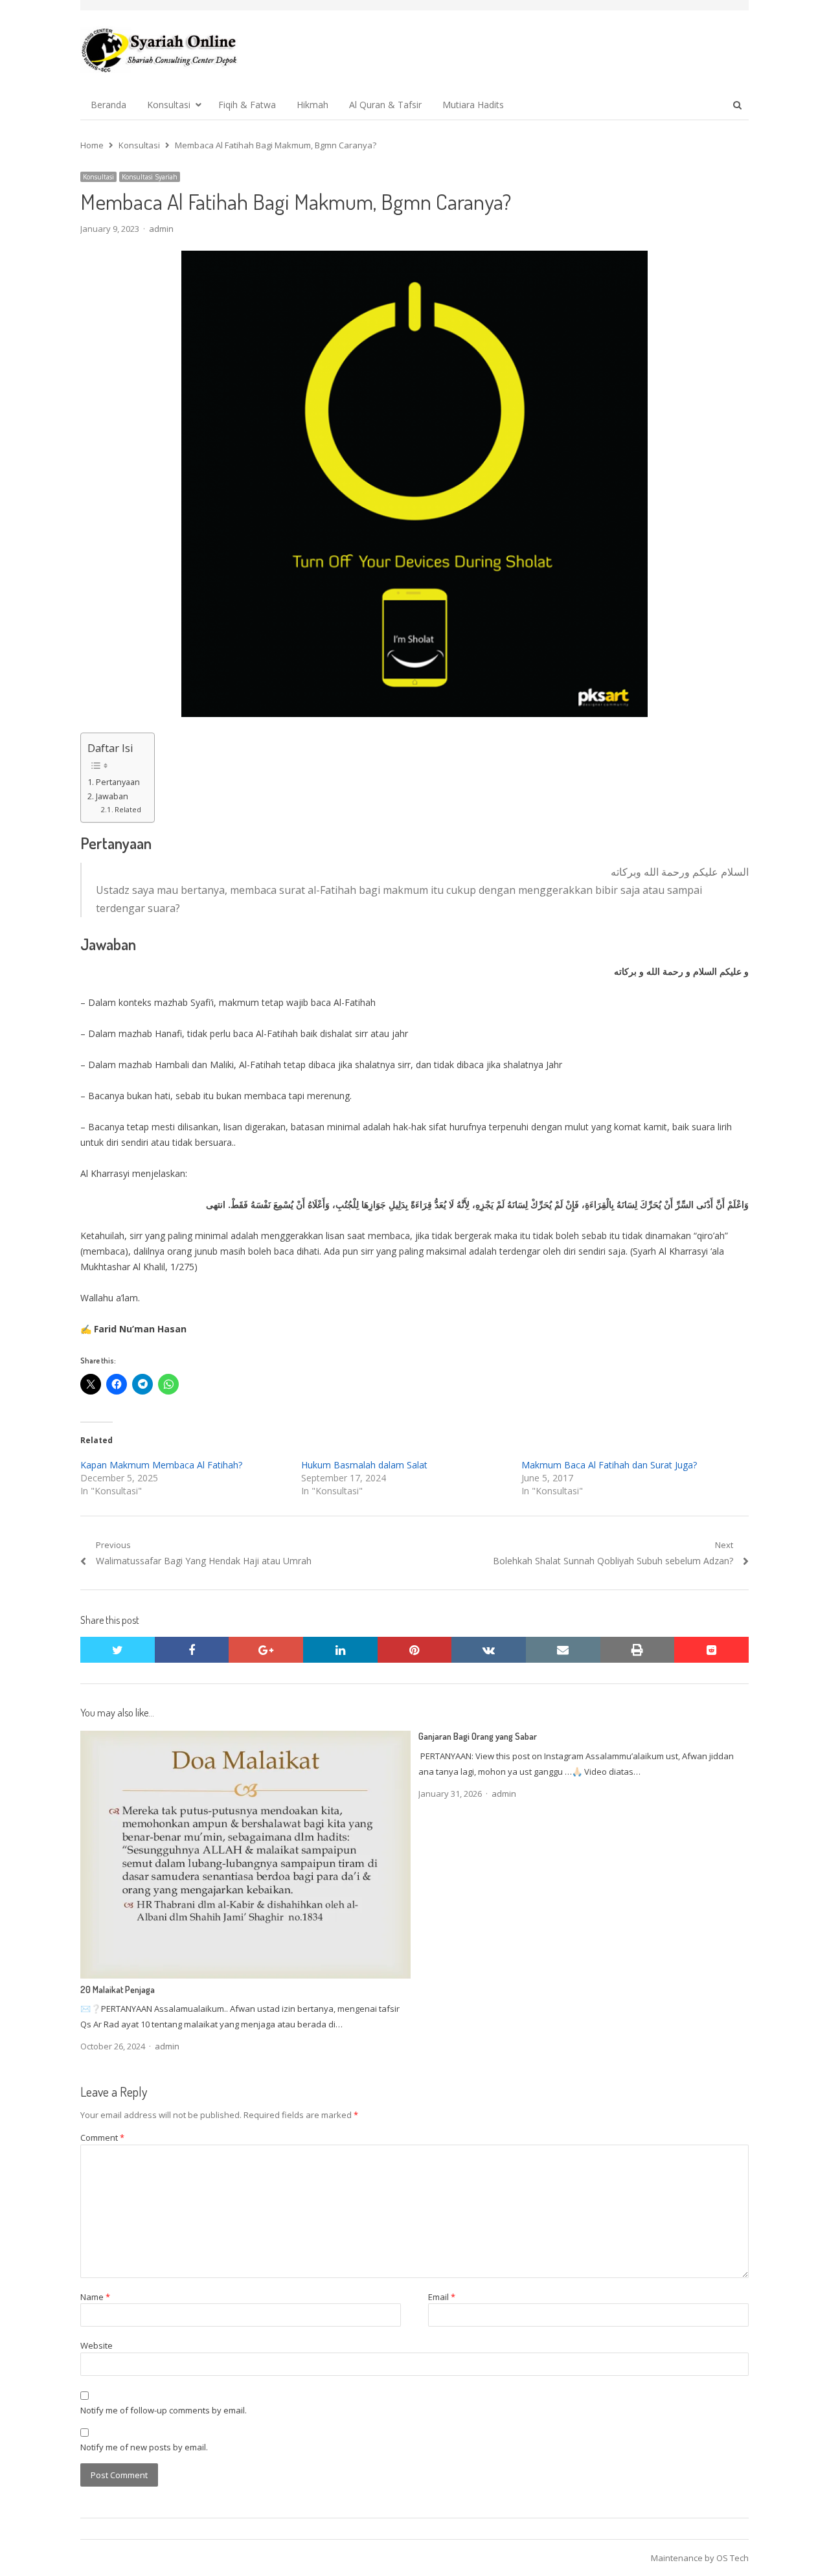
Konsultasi (169, 105)
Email (442, 2297)
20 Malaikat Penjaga (118, 1989)
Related (128, 809)
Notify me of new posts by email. (144, 2447)
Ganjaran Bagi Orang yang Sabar (478, 1736)
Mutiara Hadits (473, 105)
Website (97, 2345)
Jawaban (112, 796)
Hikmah (312, 105)
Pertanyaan (118, 782)
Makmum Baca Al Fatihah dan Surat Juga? (609, 1465)
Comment (102, 2137)
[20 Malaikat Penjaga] (245, 1738)
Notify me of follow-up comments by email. (164, 2410)
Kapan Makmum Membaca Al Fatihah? (161, 1465)
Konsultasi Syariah (150, 177)
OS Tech (732, 2558)
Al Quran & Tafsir (385, 105)
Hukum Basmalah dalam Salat (364, 1465)
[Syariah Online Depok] (159, 50)
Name (95, 2297)
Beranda (108, 105)
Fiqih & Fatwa (247, 105)
